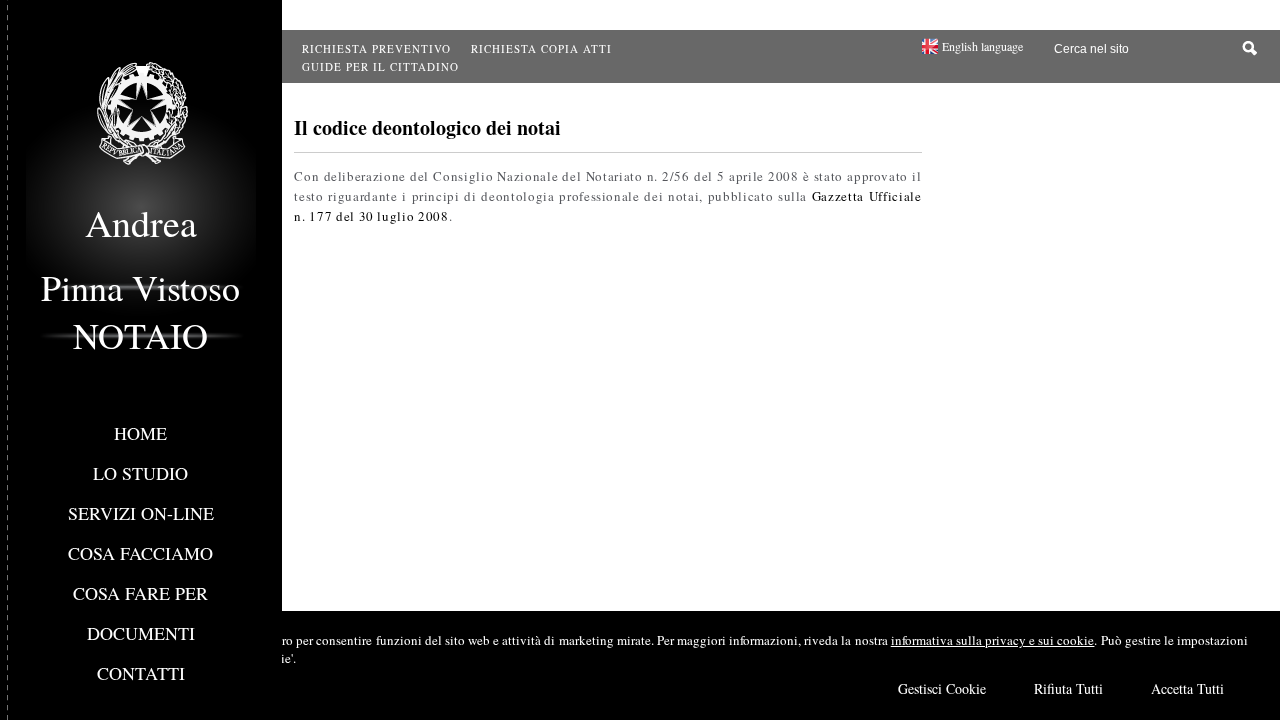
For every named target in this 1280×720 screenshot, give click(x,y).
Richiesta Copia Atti (541, 48)
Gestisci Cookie (942, 688)
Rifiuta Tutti (1068, 688)
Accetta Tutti (1187, 688)
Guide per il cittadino (380, 66)
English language (982, 46)
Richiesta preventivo (376, 48)
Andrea (141, 222)
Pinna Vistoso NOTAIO (140, 311)
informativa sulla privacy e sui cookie (993, 640)
